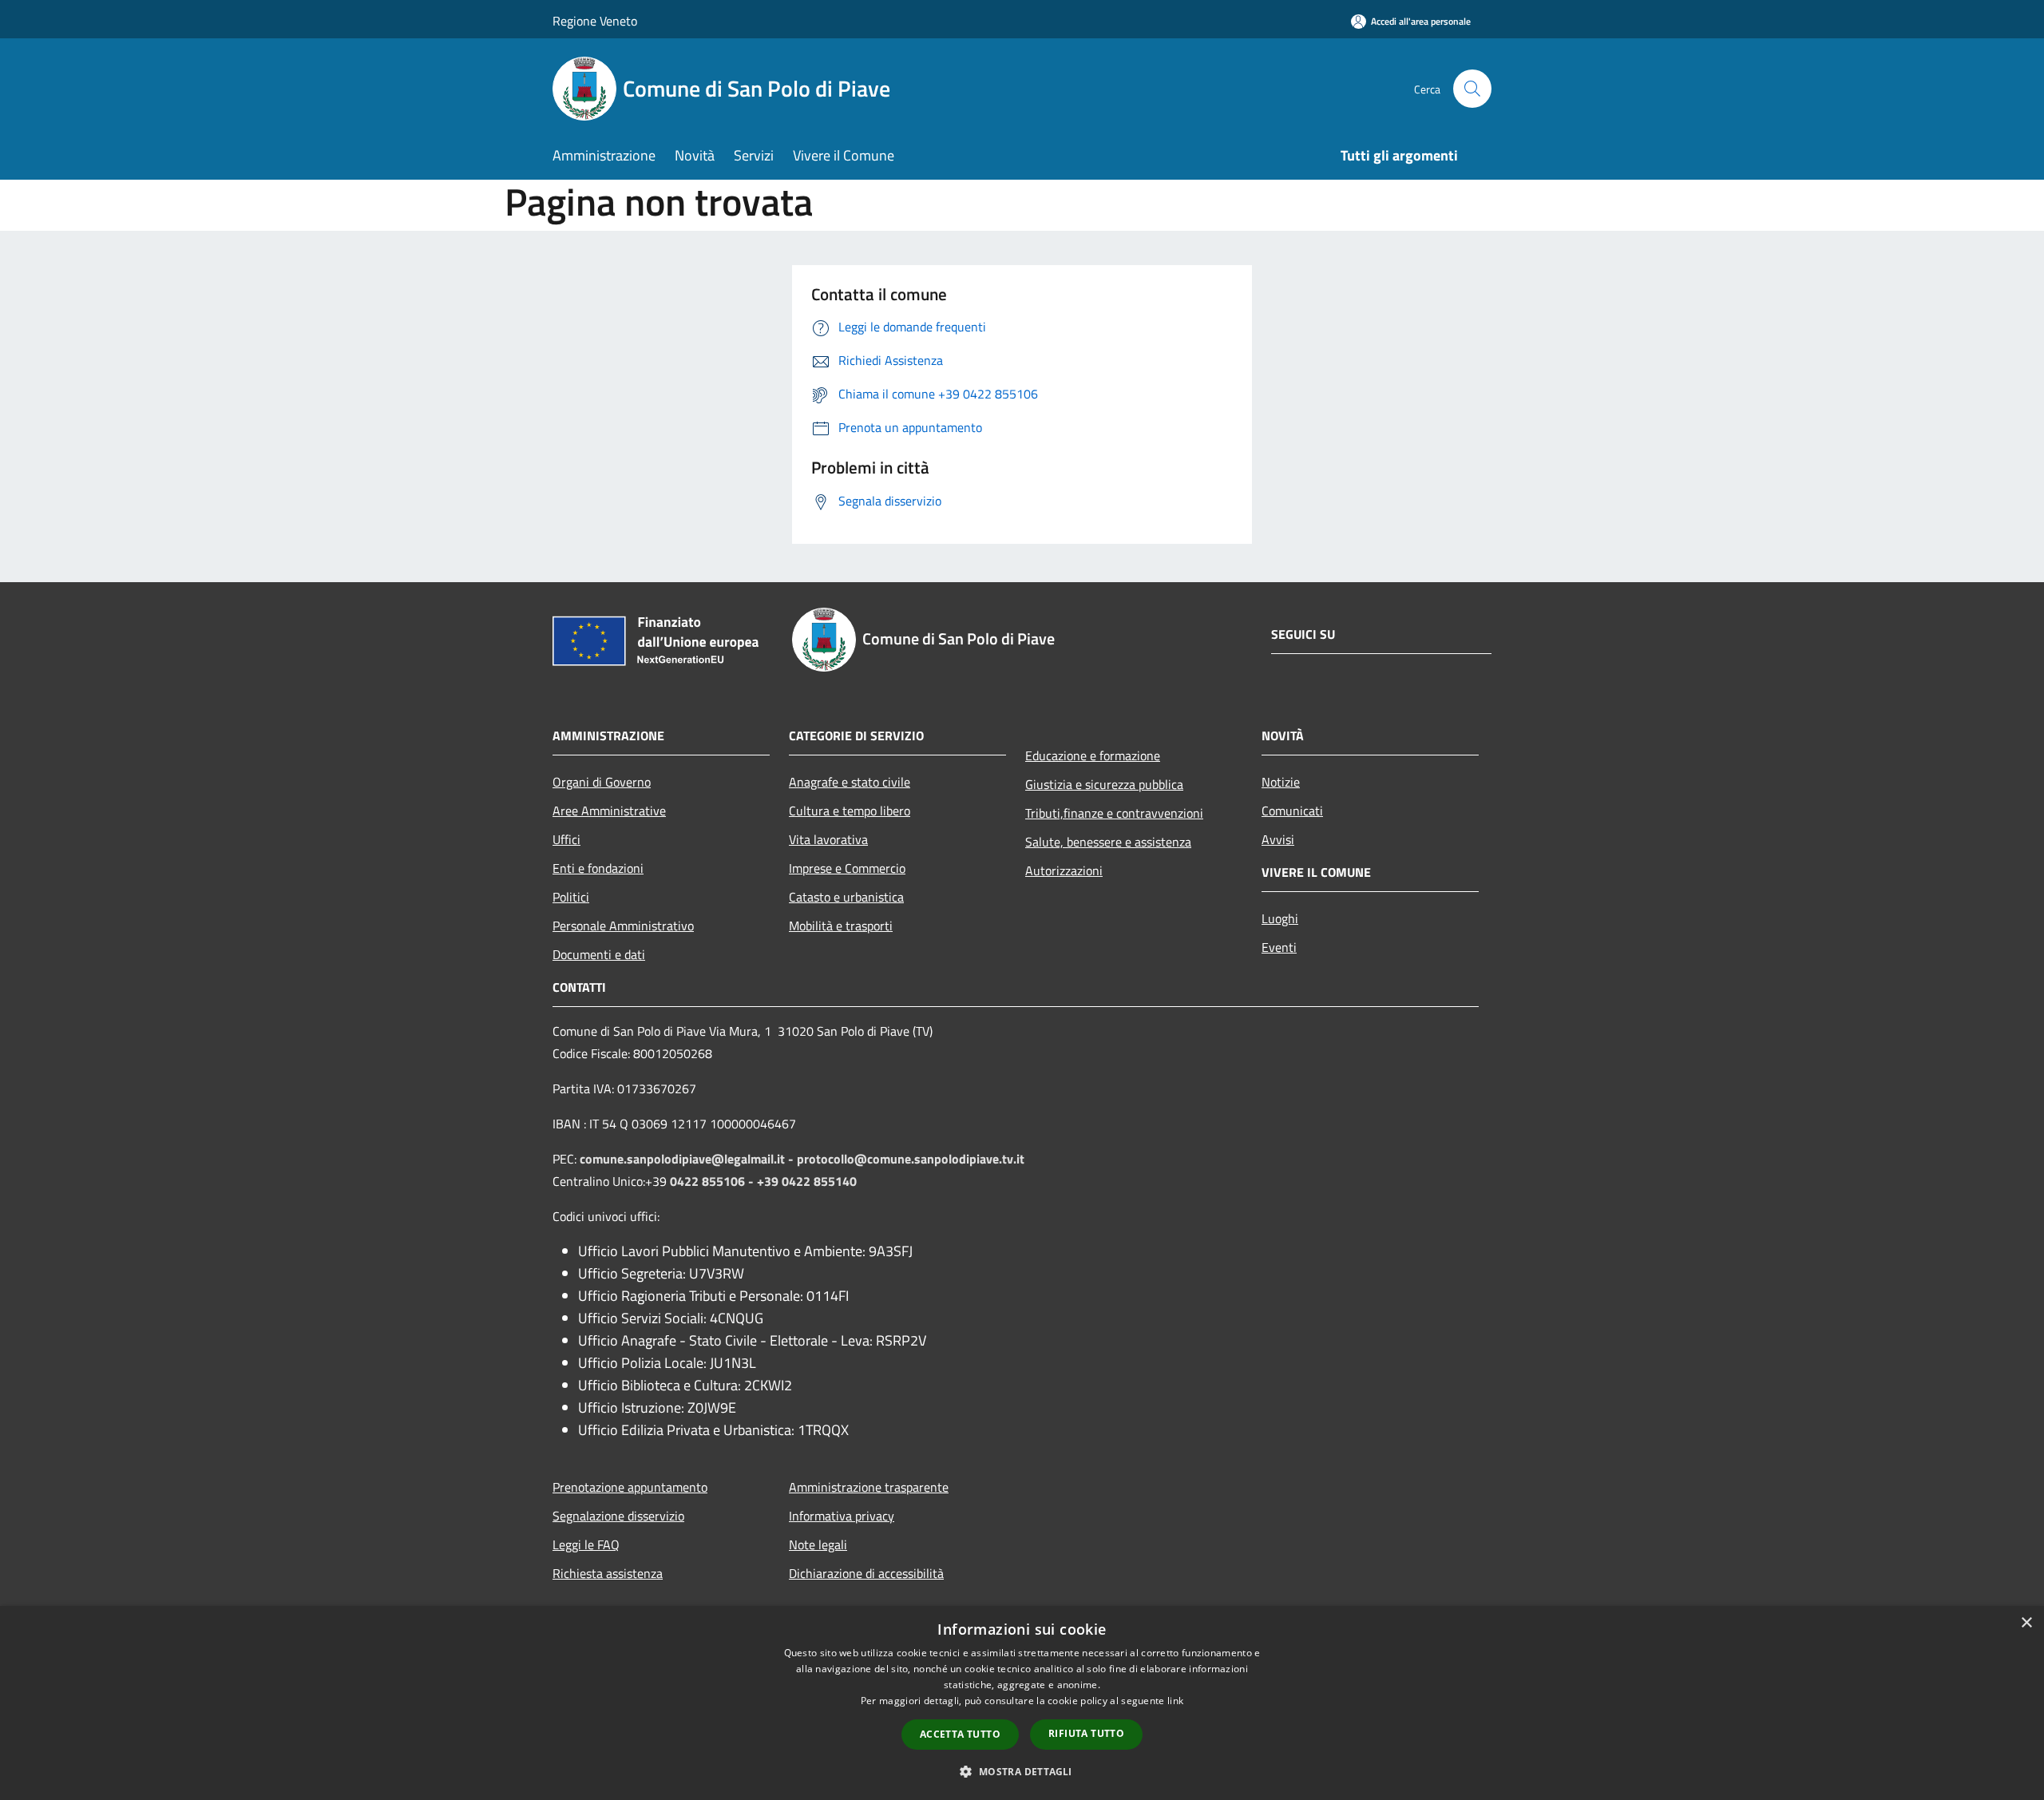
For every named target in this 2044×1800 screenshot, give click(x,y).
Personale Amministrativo (623, 926)
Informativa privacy (842, 1516)
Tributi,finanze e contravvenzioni (1114, 813)
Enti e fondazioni (598, 868)
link (1175, 1701)
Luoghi (1280, 918)
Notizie (1281, 782)
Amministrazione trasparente (869, 1487)
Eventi (1279, 947)
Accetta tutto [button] (960, 1734)
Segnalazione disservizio (618, 1516)
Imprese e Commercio (847, 868)
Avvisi (1278, 839)
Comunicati (1292, 811)
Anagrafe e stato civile (850, 782)
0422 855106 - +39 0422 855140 (763, 1181)
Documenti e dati (599, 954)
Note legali (818, 1544)
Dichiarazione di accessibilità (866, 1573)
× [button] (2026, 1623)
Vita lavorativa (828, 839)
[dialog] (1022, 1703)
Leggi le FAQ (586, 1544)
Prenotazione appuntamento (630, 1487)
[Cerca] (1472, 89)
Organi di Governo (602, 782)
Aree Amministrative (609, 811)
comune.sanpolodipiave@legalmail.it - (688, 1159)
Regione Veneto (595, 21)
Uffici (566, 839)
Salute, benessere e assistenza (1108, 842)
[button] (1022, 1771)
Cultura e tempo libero (850, 811)
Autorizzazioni (1064, 870)
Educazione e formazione (1093, 755)
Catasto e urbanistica (846, 897)
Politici (571, 897)
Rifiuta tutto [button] (1086, 1733)
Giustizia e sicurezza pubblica (1104, 784)
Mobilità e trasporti (841, 926)
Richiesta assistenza (608, 1573)
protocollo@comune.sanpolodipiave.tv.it (911, 1159)
